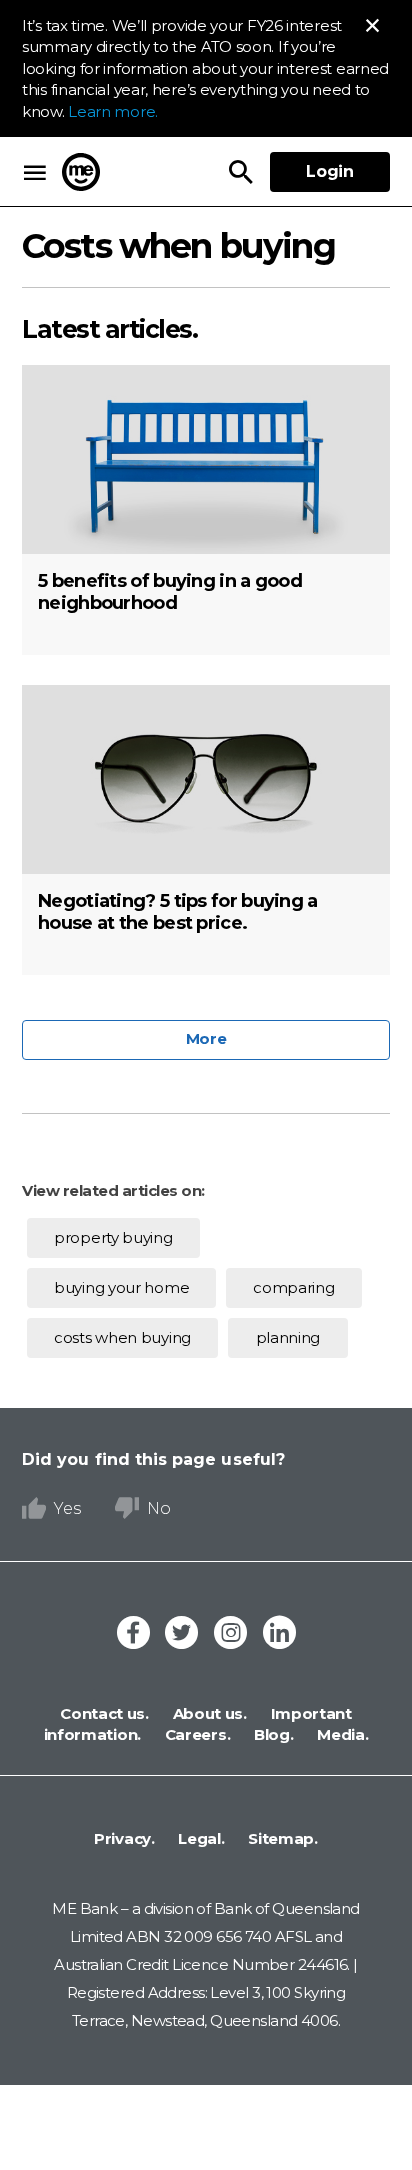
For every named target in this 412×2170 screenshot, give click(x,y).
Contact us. (104, 1713)
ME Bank (81, 172)
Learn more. (113, 111)
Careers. (195, 1734)
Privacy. (124, 1838)
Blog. (271, 1734)
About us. (208, 1713)
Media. (341, 1734)
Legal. (200, 1838)
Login (330, 171)
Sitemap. (281, 1838)
